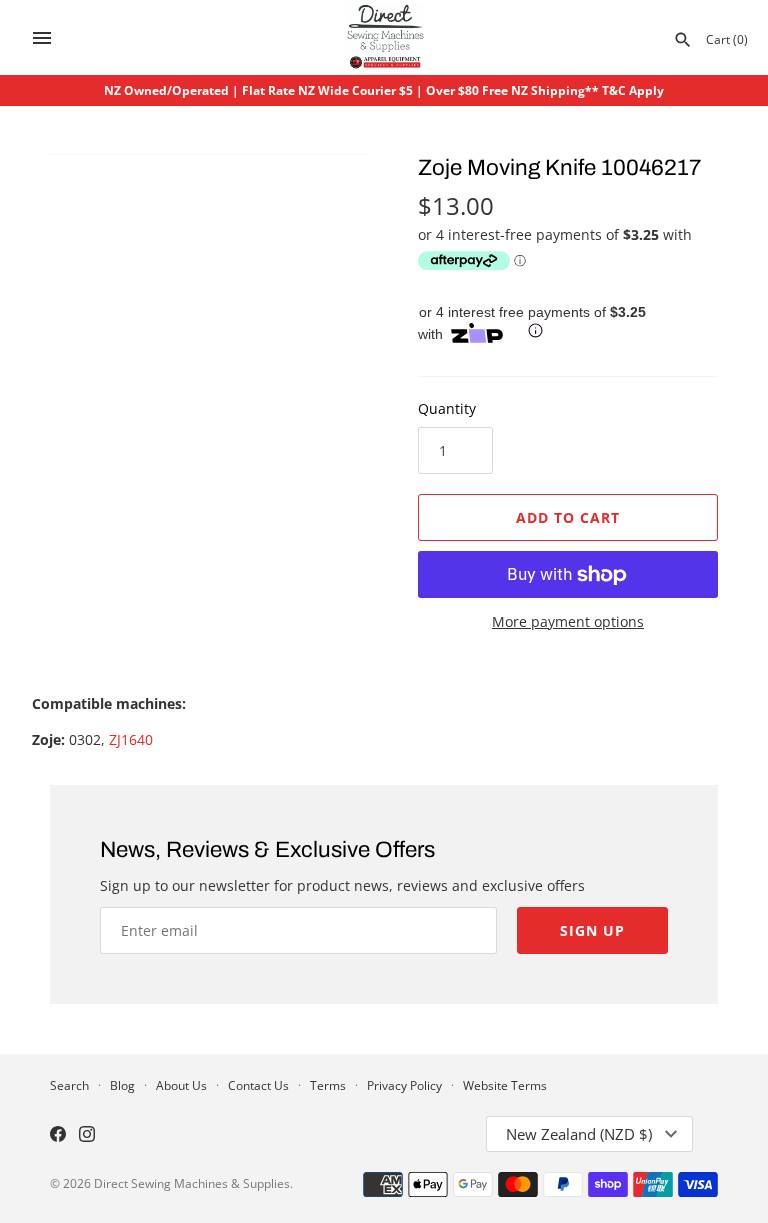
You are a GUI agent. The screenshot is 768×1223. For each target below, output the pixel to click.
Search (69, 1085)
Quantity (447, 408)
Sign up (592, 930)
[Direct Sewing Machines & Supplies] (384, 37)
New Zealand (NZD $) (579, 1134)
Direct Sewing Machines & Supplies (192, 1183)
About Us (181, 1085)
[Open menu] (42, 38)
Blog (122, 1085)
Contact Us (258, 1085)
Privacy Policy (404, 1085)
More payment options (568, 621)
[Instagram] (87, 1136)
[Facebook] (58, 1136)
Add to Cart (568, 517)
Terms (328, 1085)
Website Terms (505, 1085)
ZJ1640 (131, 739)
